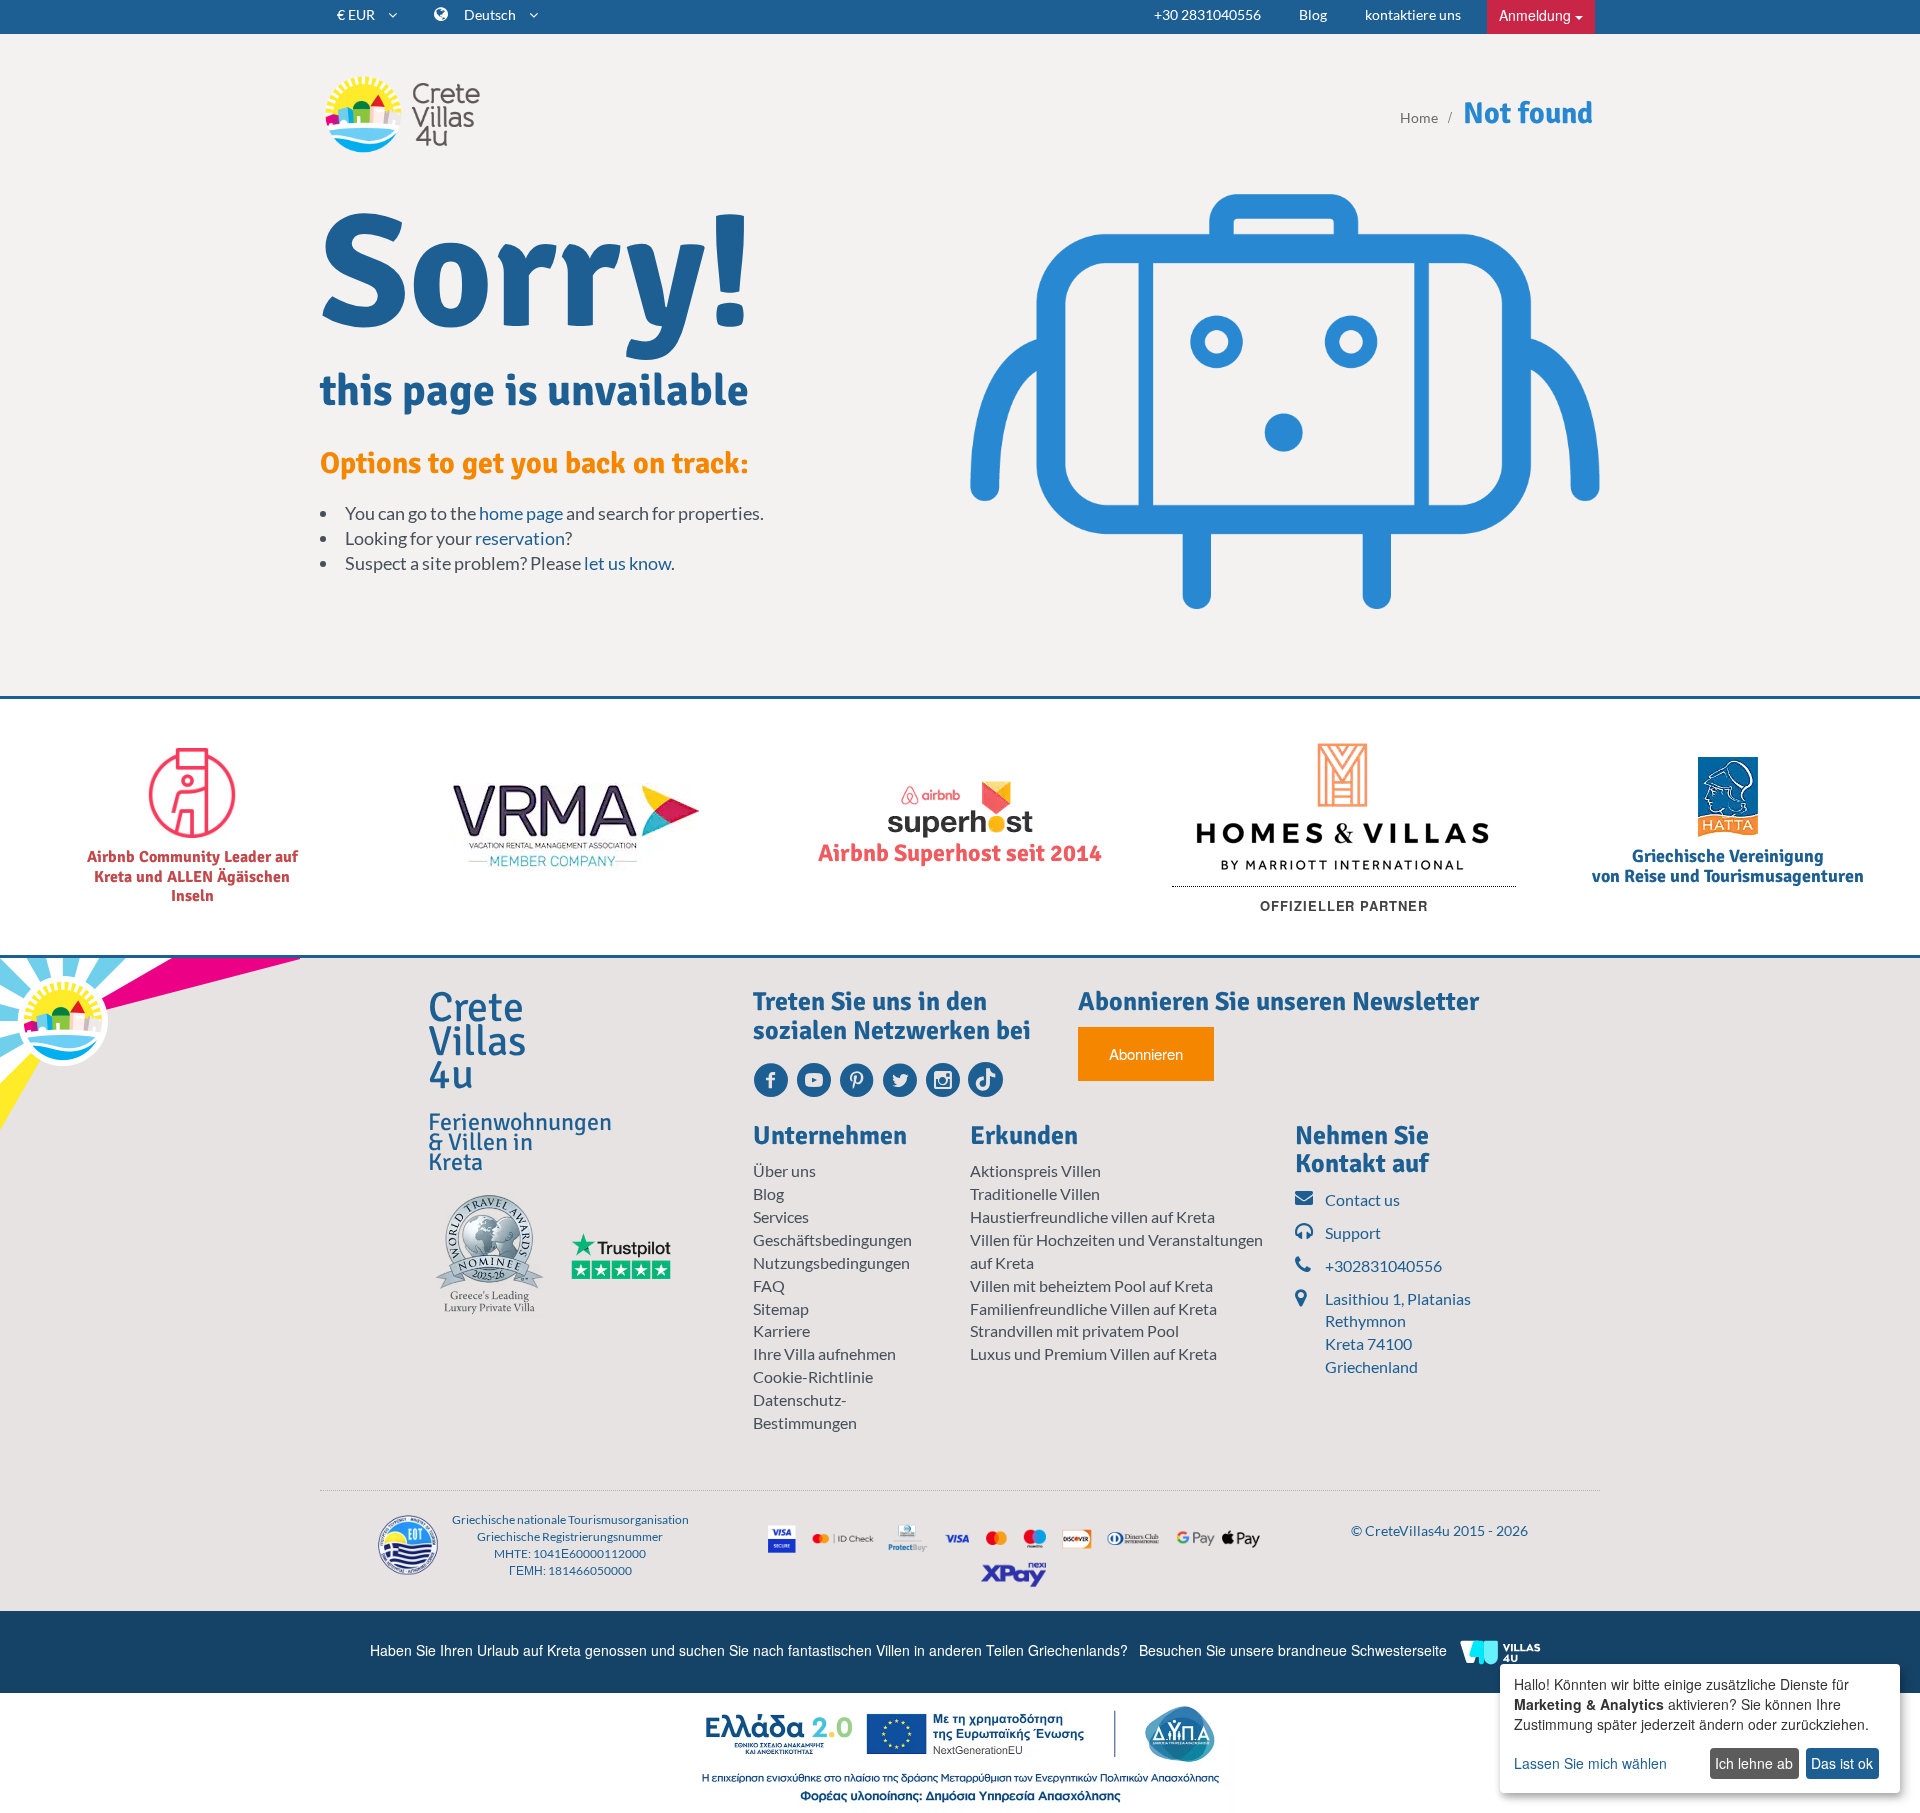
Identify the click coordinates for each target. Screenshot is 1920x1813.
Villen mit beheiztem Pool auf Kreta (1091, 1285)
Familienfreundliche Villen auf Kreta (1093, 1308)
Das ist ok (1842, 1763)
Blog (1313, 14)
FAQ (769, 1285)
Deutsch (491, 14)
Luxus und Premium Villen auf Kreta (1093, 1353)
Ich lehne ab (1754, 1763)
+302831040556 (1383, 1265)
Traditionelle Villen (1035, 1193)
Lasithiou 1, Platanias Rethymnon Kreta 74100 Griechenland (1398, 1333)
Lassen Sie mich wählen (1590, 1763)
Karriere (781, 1330)
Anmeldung (1537, 15)
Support (1353, 1232)
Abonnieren (1146, 1053)
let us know (627, 563)
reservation (520, 538)
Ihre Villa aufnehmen (824, 1353)
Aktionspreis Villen (1035, 1170)
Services (781, 1216)
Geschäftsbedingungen (832, 1239)
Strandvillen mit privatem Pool (1074, 1330)
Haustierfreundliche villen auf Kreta (1092, 1216)
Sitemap (781, 1308)
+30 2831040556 (1207, 14)
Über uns (784, 1170)
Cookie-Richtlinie (813, 1376)
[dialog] (1700, 1728)
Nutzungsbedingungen (831, 1262)
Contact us (1362, 1199)
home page (521, 513)
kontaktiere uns (1413, 14)
